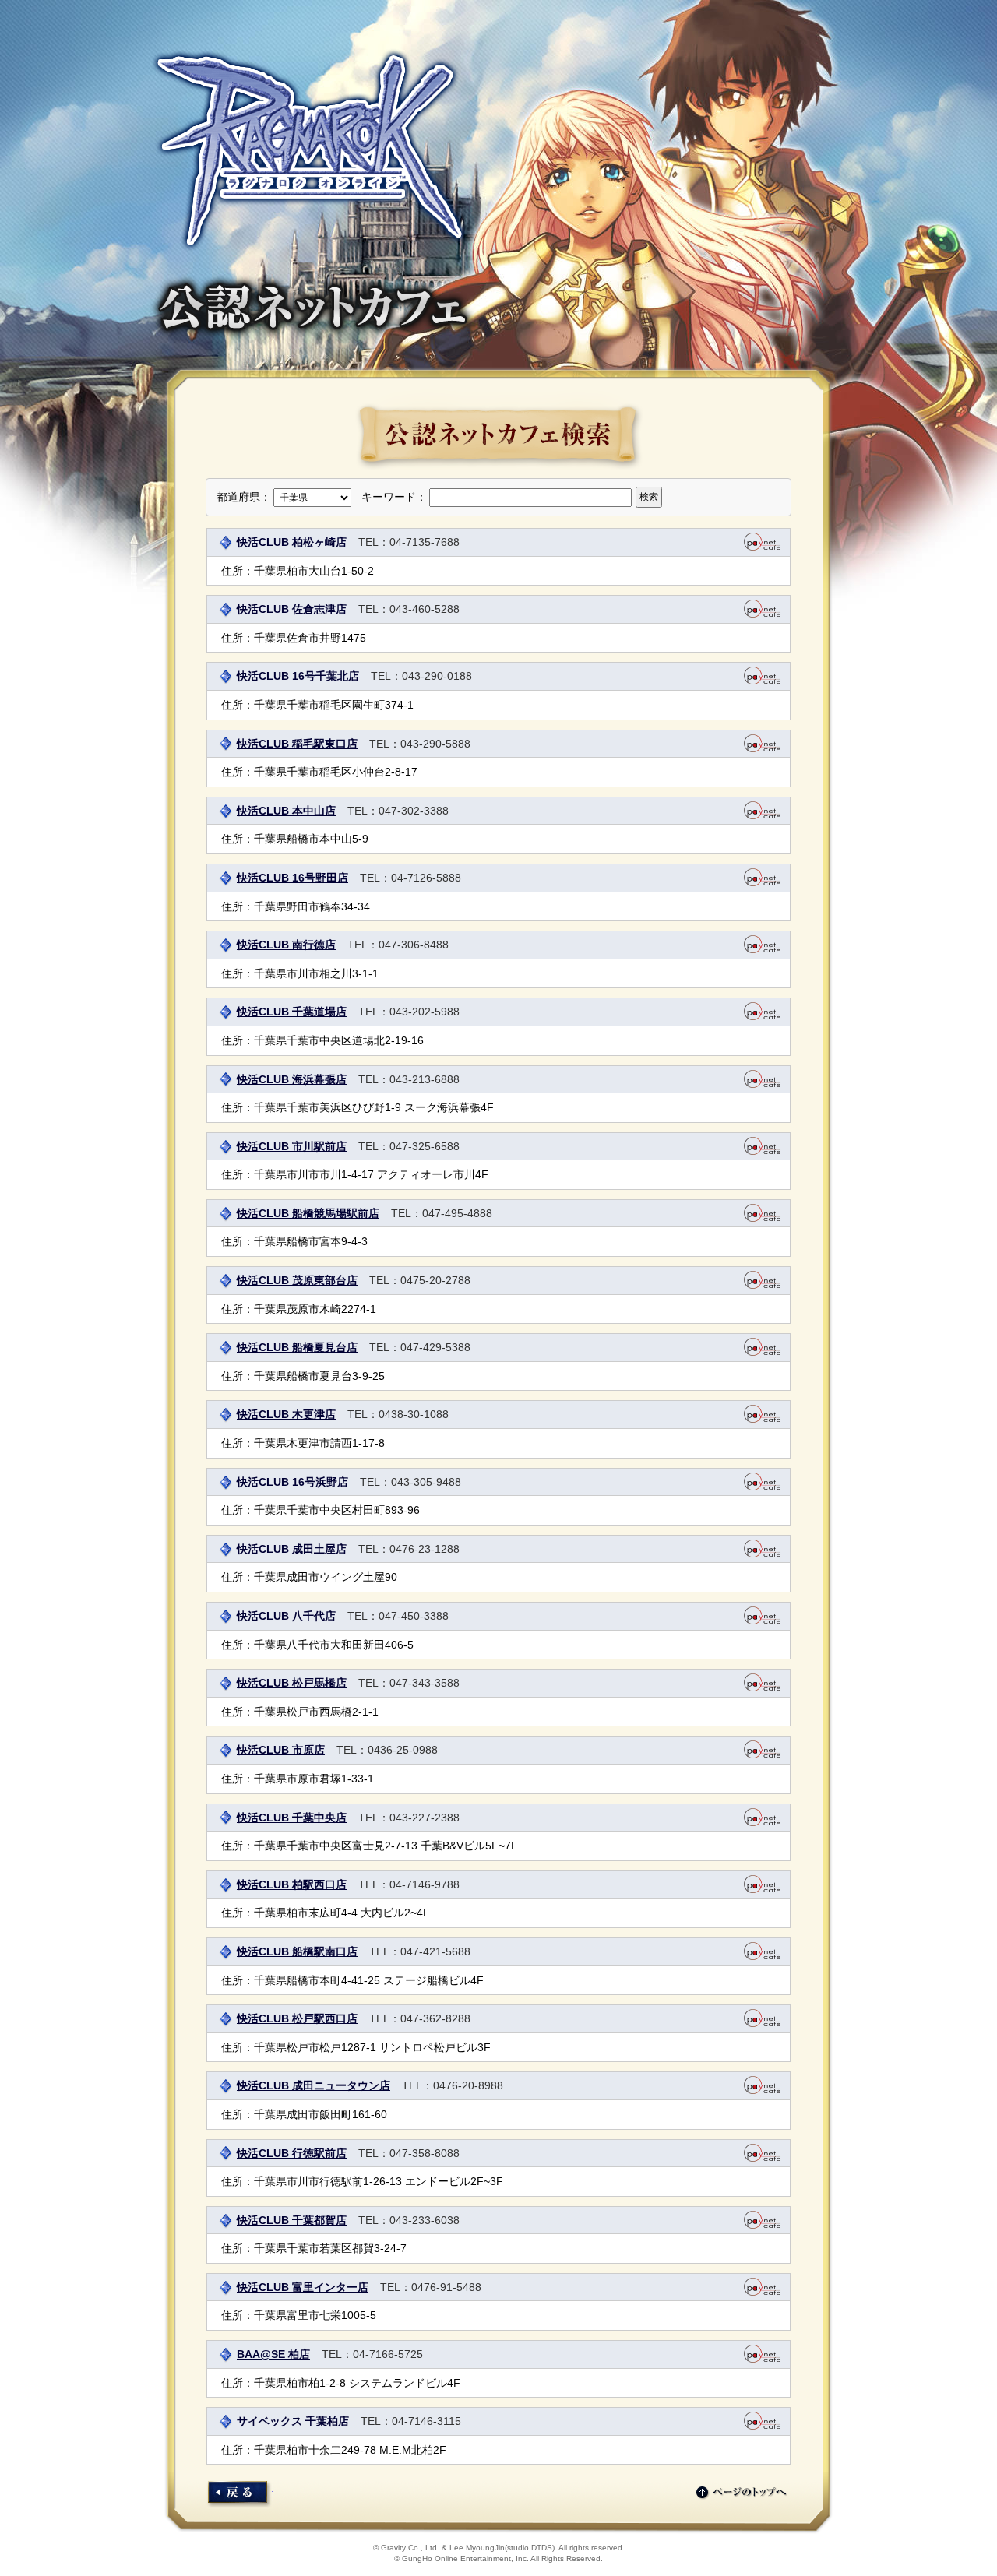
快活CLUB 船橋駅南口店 (297, 1951)
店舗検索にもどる (240, 2495)
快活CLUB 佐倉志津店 (292, 609)
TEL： (374, 542)
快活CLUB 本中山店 (286, 811)
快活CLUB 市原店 (281, 1750)
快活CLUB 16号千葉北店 (298, 676)
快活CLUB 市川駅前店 (292, 1146)
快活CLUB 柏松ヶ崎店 (292, 542)
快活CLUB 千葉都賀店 (292, 2220)
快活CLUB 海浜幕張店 (292, 1079)
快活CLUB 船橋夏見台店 (297, 1347)
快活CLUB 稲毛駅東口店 (297, 744)
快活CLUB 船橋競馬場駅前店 (308, 1213)
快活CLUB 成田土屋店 (292, 1549)
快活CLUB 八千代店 (286, 1616)
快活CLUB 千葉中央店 (292, 1818)
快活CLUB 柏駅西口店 (292, 1884)
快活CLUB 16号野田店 (292, 878)
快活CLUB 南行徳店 (286, 945)
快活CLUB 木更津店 (286, 1414)
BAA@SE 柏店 (273, 2354)
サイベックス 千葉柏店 (293, 2421)
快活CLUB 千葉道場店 (292, 1012)
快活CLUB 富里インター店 (303, 2287)
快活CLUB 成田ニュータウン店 (314, 2085)
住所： (238, 571)
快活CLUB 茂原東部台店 (297, 1280)
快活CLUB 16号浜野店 (292, 1482)
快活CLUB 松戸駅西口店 (297, 2018)
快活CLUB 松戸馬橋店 (292, 1683)
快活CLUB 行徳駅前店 (292, 2153)
